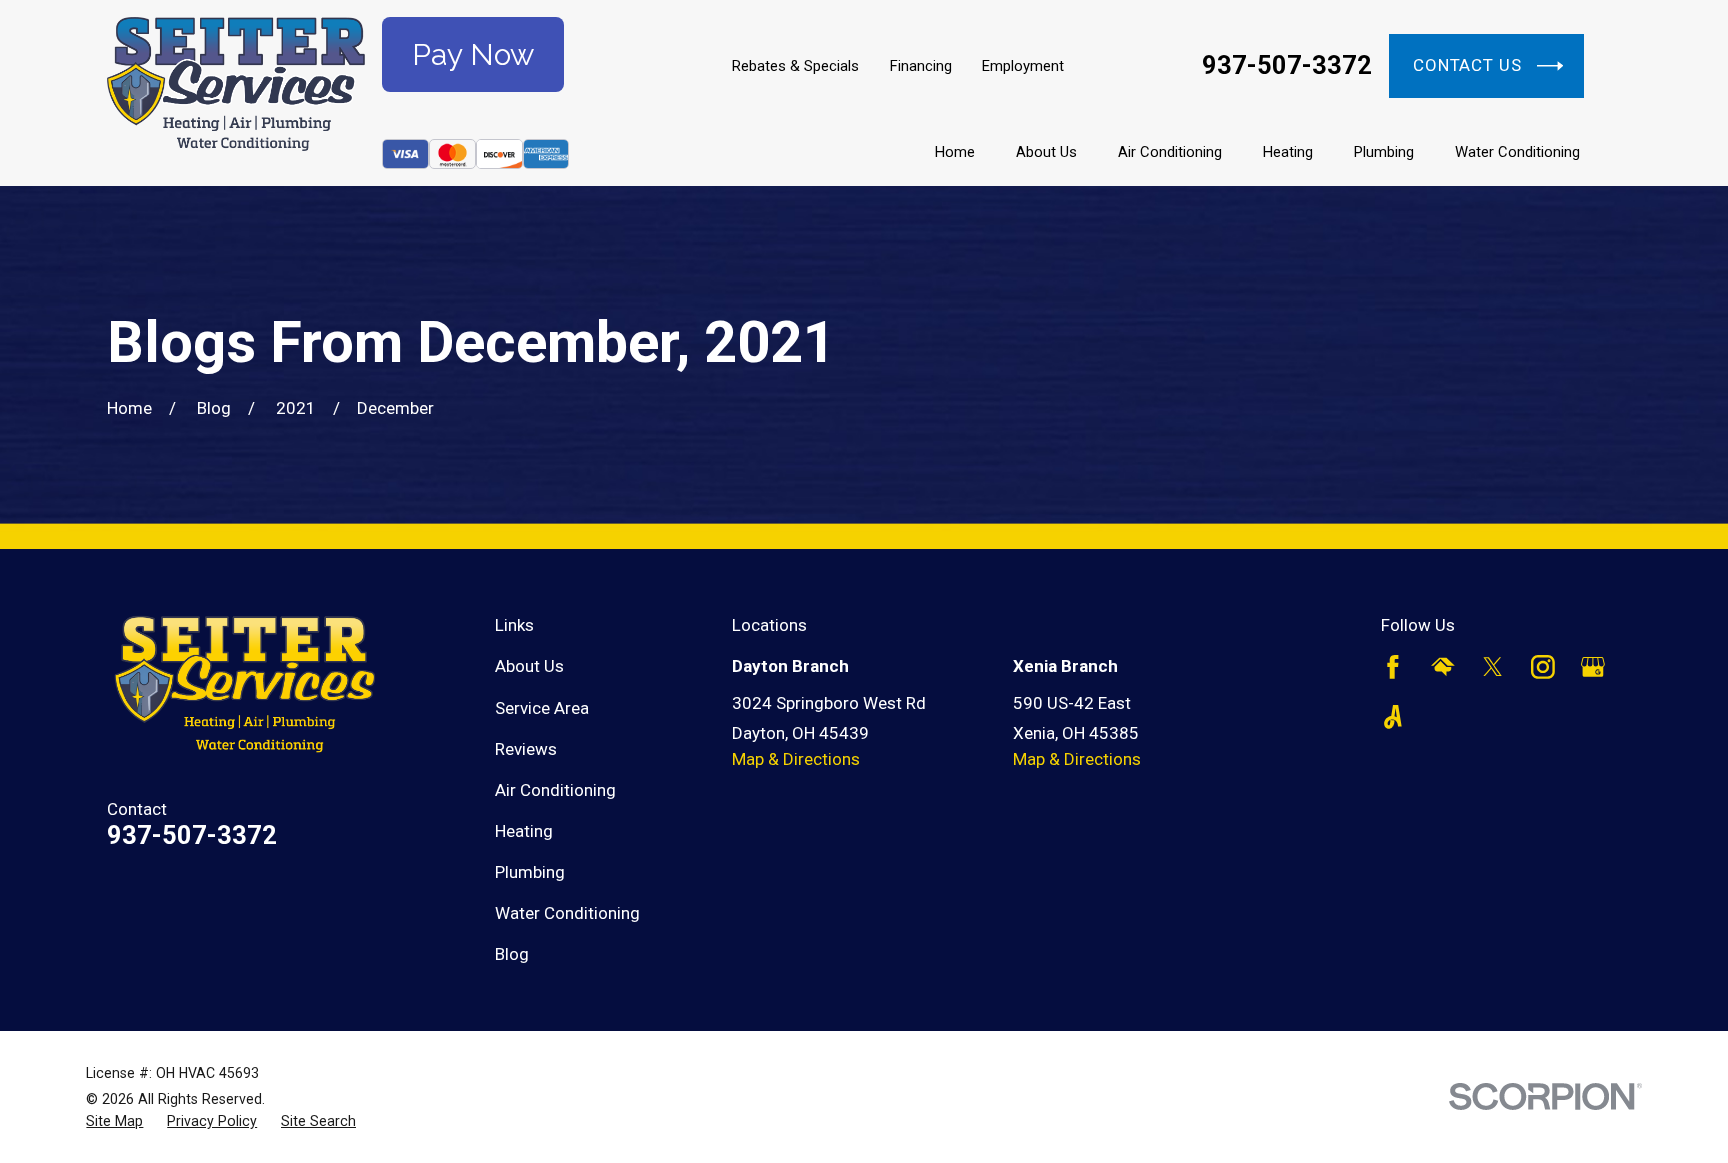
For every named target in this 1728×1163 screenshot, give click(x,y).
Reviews (526, 749)
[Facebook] (1393, 667)
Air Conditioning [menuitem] (1170, 152)
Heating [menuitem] (1288, 152)
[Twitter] (1493, 667)
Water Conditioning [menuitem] (1517, 152)
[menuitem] (114, 1122)
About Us (529, 666)
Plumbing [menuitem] (1384, 152)
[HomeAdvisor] (1443, 667)
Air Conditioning (555, 790)
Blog (512, 954)
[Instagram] (1543, 667)
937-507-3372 (1287, 66)
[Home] (236, 93)
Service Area (542, 708)
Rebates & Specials (795, 66)
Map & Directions (796, 759)
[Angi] (1393, 717)
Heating (524, 831)
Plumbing (530, 872)
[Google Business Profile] (1593, 667)
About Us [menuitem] (1046, 152)
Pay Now (473, 54)
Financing (921, 66)
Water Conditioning (567, 913)
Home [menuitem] (955, 152)
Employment (1023, 66)
